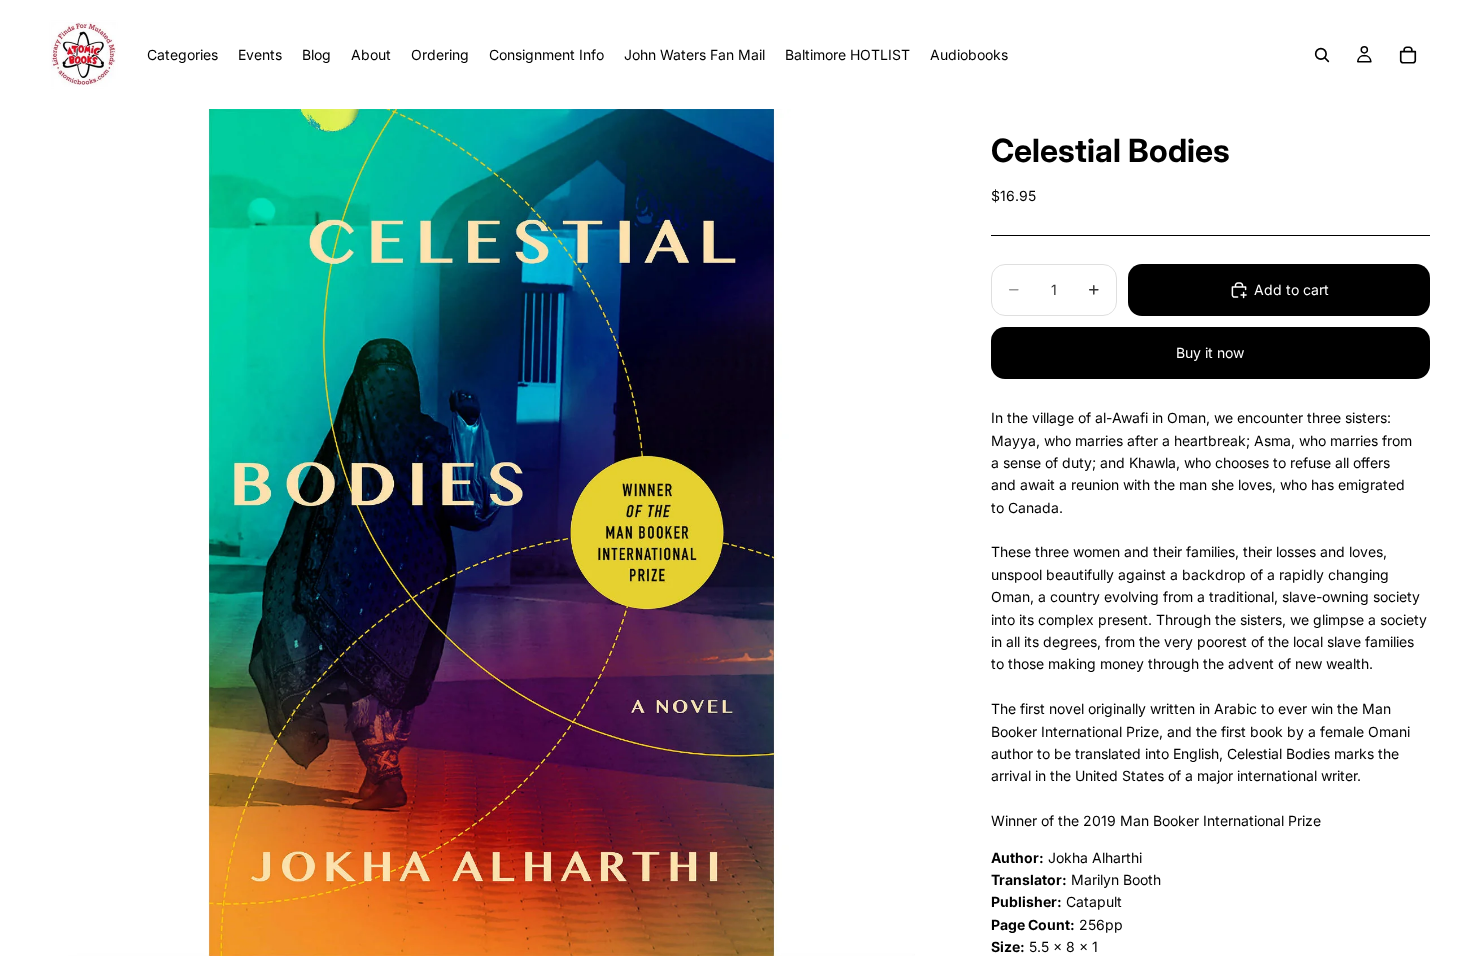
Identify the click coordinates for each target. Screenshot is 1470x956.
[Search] (1322, 55)
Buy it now (1210, 352)
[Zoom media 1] (491, 532)
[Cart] (1408, 55)
